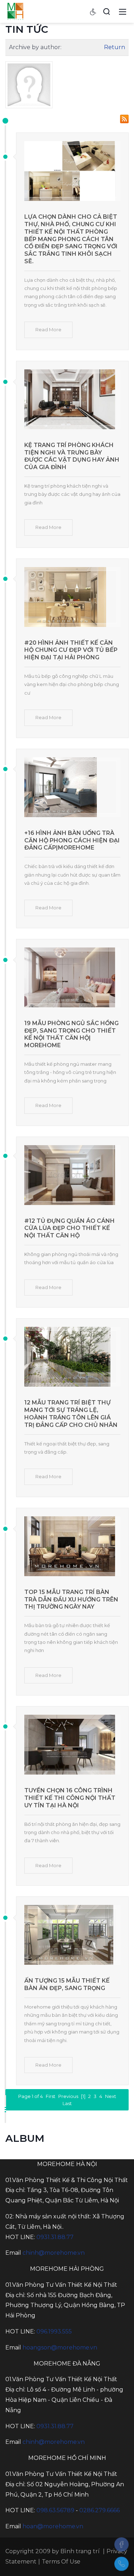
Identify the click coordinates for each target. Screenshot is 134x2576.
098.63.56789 (55, 2510)
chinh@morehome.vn (54, 2253)
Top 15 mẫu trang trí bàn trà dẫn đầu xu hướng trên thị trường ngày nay (71, 1599)
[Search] (106, 11)
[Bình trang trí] (15, 11)
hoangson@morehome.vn (60, 2348)
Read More (48, 329)
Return (115, 47)
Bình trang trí (80, 2551)
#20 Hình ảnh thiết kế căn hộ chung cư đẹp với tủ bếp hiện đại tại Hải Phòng (71, 650)
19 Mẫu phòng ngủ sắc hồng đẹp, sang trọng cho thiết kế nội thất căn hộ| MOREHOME (71, 1034)
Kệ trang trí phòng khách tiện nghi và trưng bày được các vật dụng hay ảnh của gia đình (72, 456)
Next (111, 2096)
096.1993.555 (54, 2331)
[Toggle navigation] (123, 11)
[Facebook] (121, 2544)
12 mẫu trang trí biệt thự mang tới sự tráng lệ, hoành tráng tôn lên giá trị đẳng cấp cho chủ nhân (71, 1414)
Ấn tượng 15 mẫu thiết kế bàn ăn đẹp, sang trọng (67, 1984)
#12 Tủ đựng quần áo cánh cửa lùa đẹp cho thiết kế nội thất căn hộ (70, 1228)
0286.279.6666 (100, 2510)
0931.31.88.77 (55, 2237)
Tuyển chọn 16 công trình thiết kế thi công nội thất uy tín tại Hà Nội (70, 1798)
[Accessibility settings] (93, 11)
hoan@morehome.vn (53, 2526)
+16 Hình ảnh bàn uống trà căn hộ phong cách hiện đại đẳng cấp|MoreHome (72, 840)
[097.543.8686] (121, 2564)
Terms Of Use (61, 2562)
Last (67, 2103)
